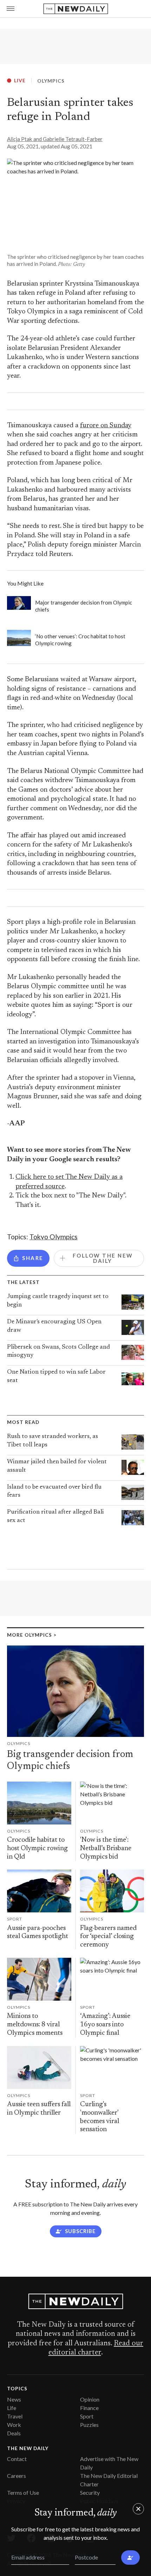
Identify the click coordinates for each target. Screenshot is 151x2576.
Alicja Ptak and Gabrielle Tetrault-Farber (55, 139)
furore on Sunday (106, 426)
